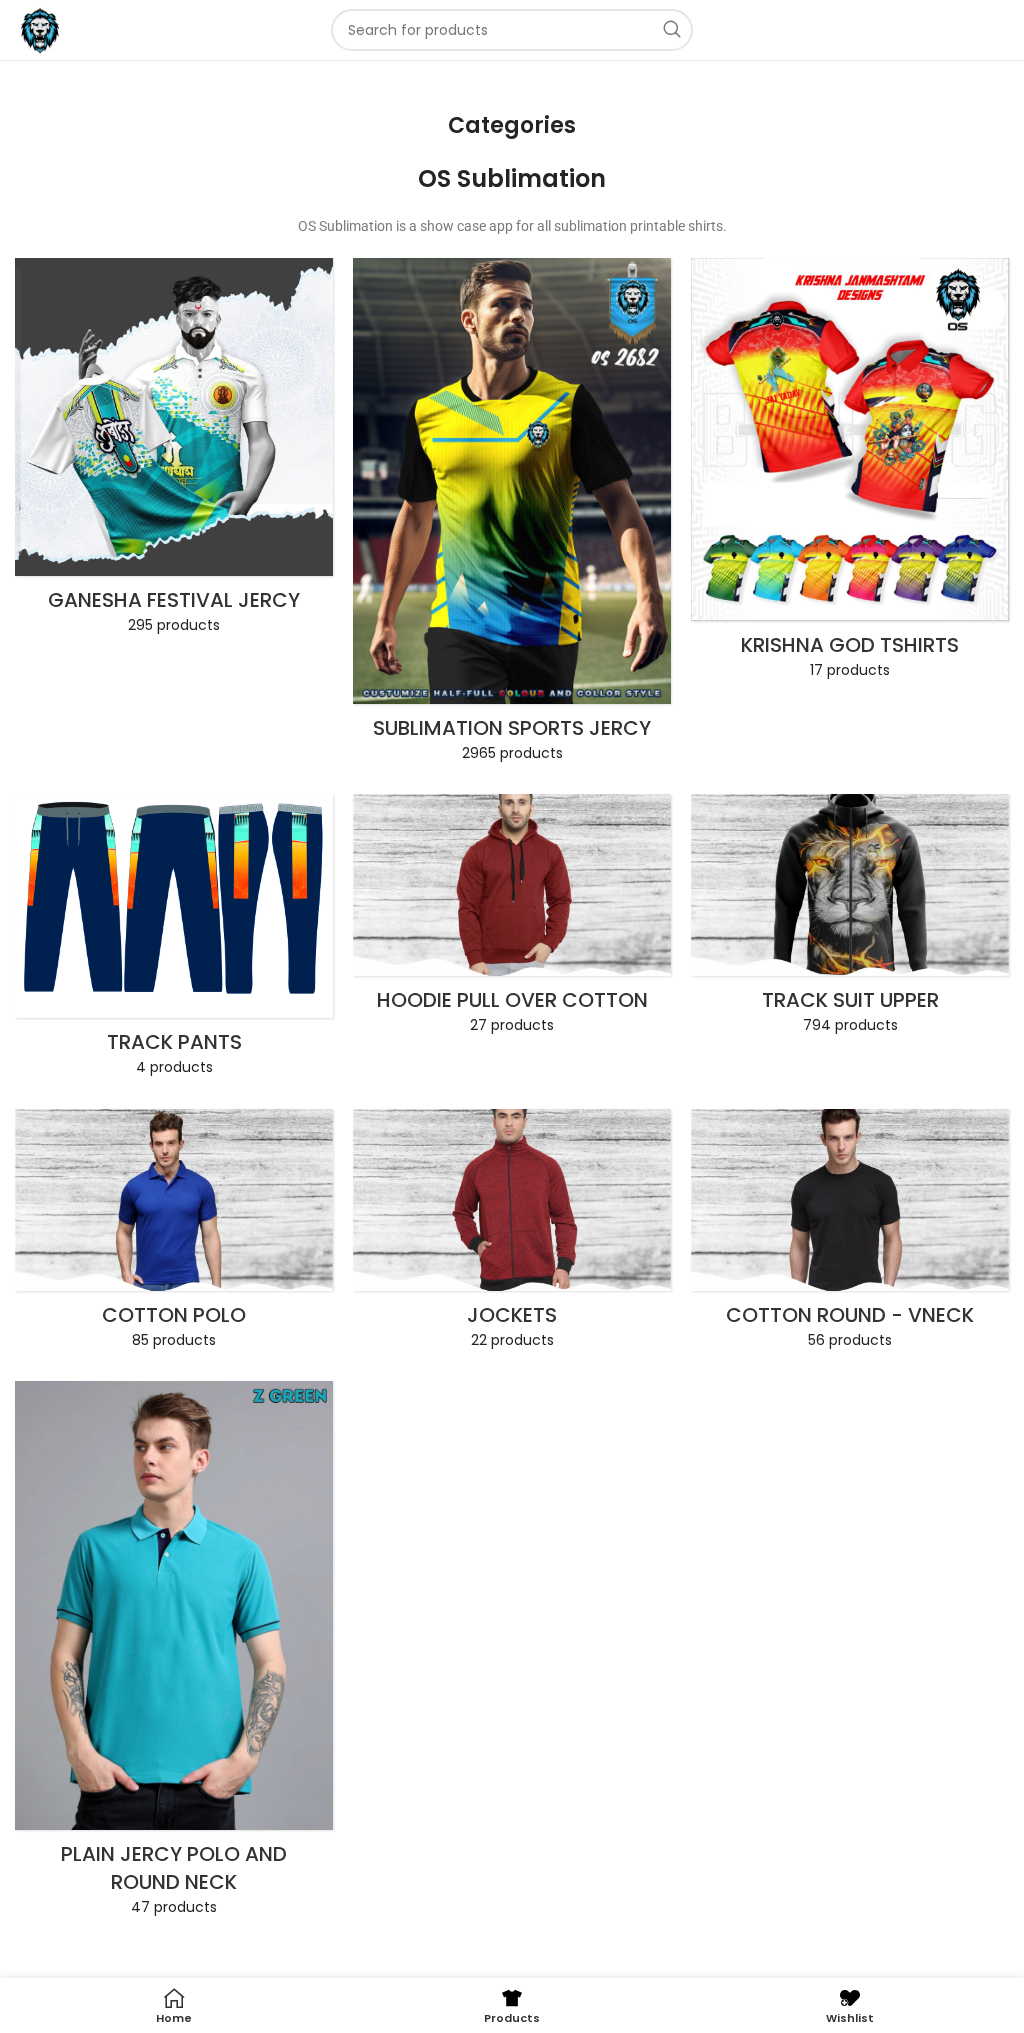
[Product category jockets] (512, 1235)
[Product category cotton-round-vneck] (850, 1235)
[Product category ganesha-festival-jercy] (174, 452)
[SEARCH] (672, 30)
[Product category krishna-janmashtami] (850, 475)
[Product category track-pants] (174, 941)
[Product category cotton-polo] (174, 1235)
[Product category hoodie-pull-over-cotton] (512, 920)
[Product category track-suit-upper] (850, 920)
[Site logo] (40, 29)
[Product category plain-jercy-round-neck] (174, 1654)
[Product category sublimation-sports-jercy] (512, 516)
